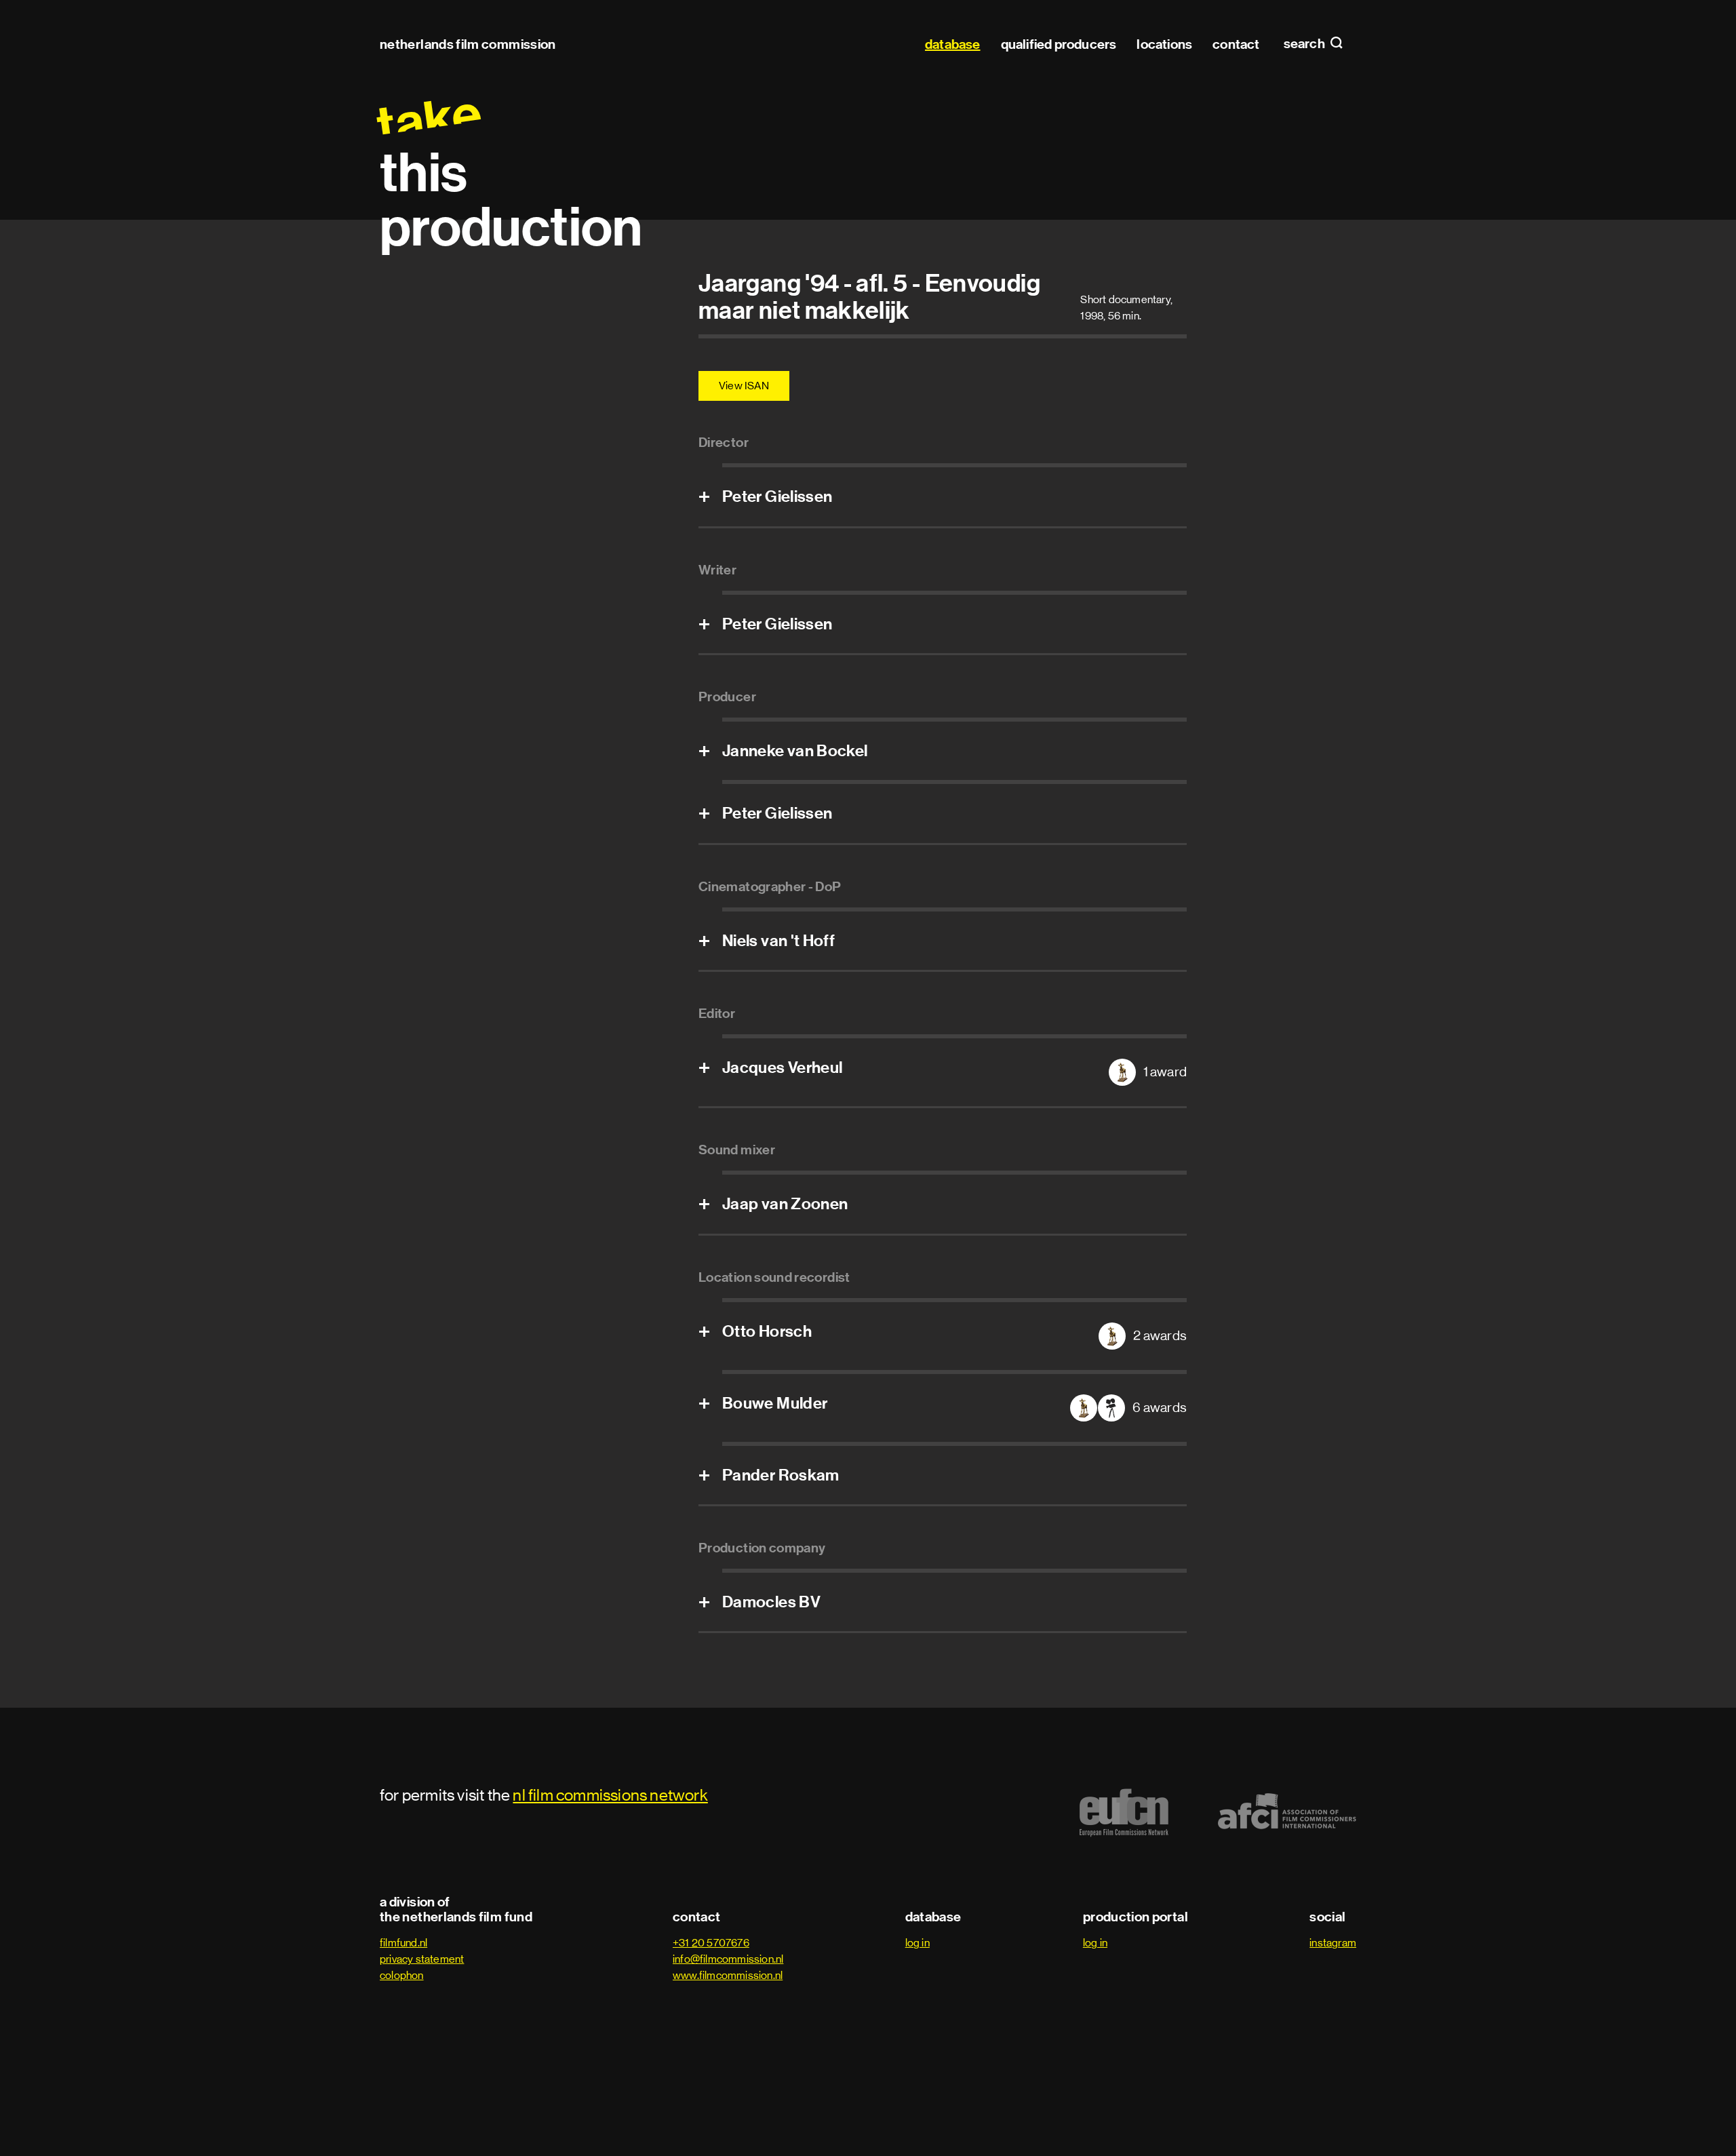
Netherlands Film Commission (468, 44)
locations (1164, 44)
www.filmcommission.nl (728, 1975)
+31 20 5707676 (711, 1943)
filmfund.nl (403, 1943)
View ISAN (744, 386)
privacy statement (422, 1959)
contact (1236, 44)
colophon (402, 1975)
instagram (1333, 1943)
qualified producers (1059, 44)
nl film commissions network (610, 1795)
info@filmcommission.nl (728, 1959)
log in (918, 1943)
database (953, 44)
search (1305, 44)
